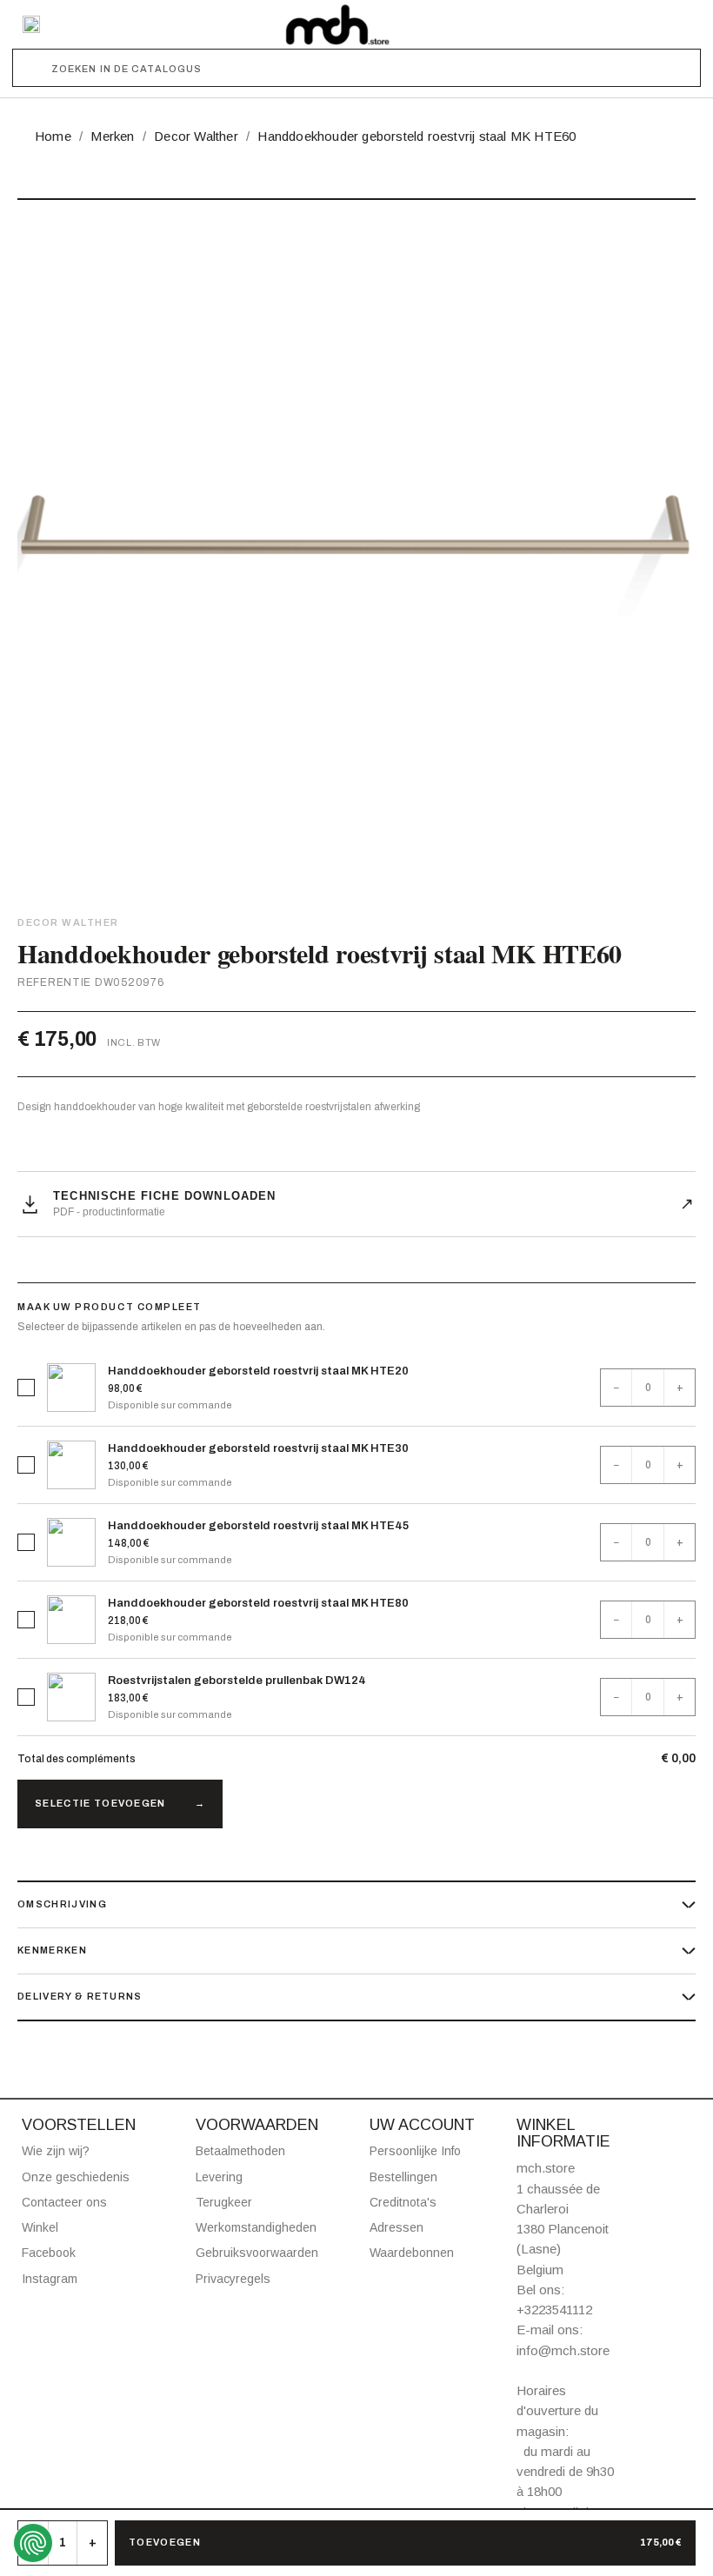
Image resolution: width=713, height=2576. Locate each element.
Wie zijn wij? (56, 2151)
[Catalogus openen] (31, 24)
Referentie (54, 982)
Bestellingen (403, 2177)
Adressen (396, 2227)
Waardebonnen (412, 2253)
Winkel (40, 2227)
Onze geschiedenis (76, 2177)
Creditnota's (403, 2202)
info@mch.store (563, 2350)
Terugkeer (224, 2202)
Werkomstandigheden (256, 2227)
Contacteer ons (64, 2202)
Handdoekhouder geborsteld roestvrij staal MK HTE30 (258, 1448)
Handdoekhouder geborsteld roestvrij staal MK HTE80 (258, 1603)
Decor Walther (68, 922)
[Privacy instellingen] (33, 2543)
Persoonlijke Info (415, 2151)
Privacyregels (233, 2279)
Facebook (49, 2253)
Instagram (50, 2279)
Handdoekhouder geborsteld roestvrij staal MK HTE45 (258, 1526)
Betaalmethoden (240, 2151)
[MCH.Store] (337, 24)
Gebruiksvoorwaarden (257, 2253)
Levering (219, 2177)
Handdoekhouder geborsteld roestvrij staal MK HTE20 (258, 1371)
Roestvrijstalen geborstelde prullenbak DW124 (237, 1681)
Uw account (422, 2125)
